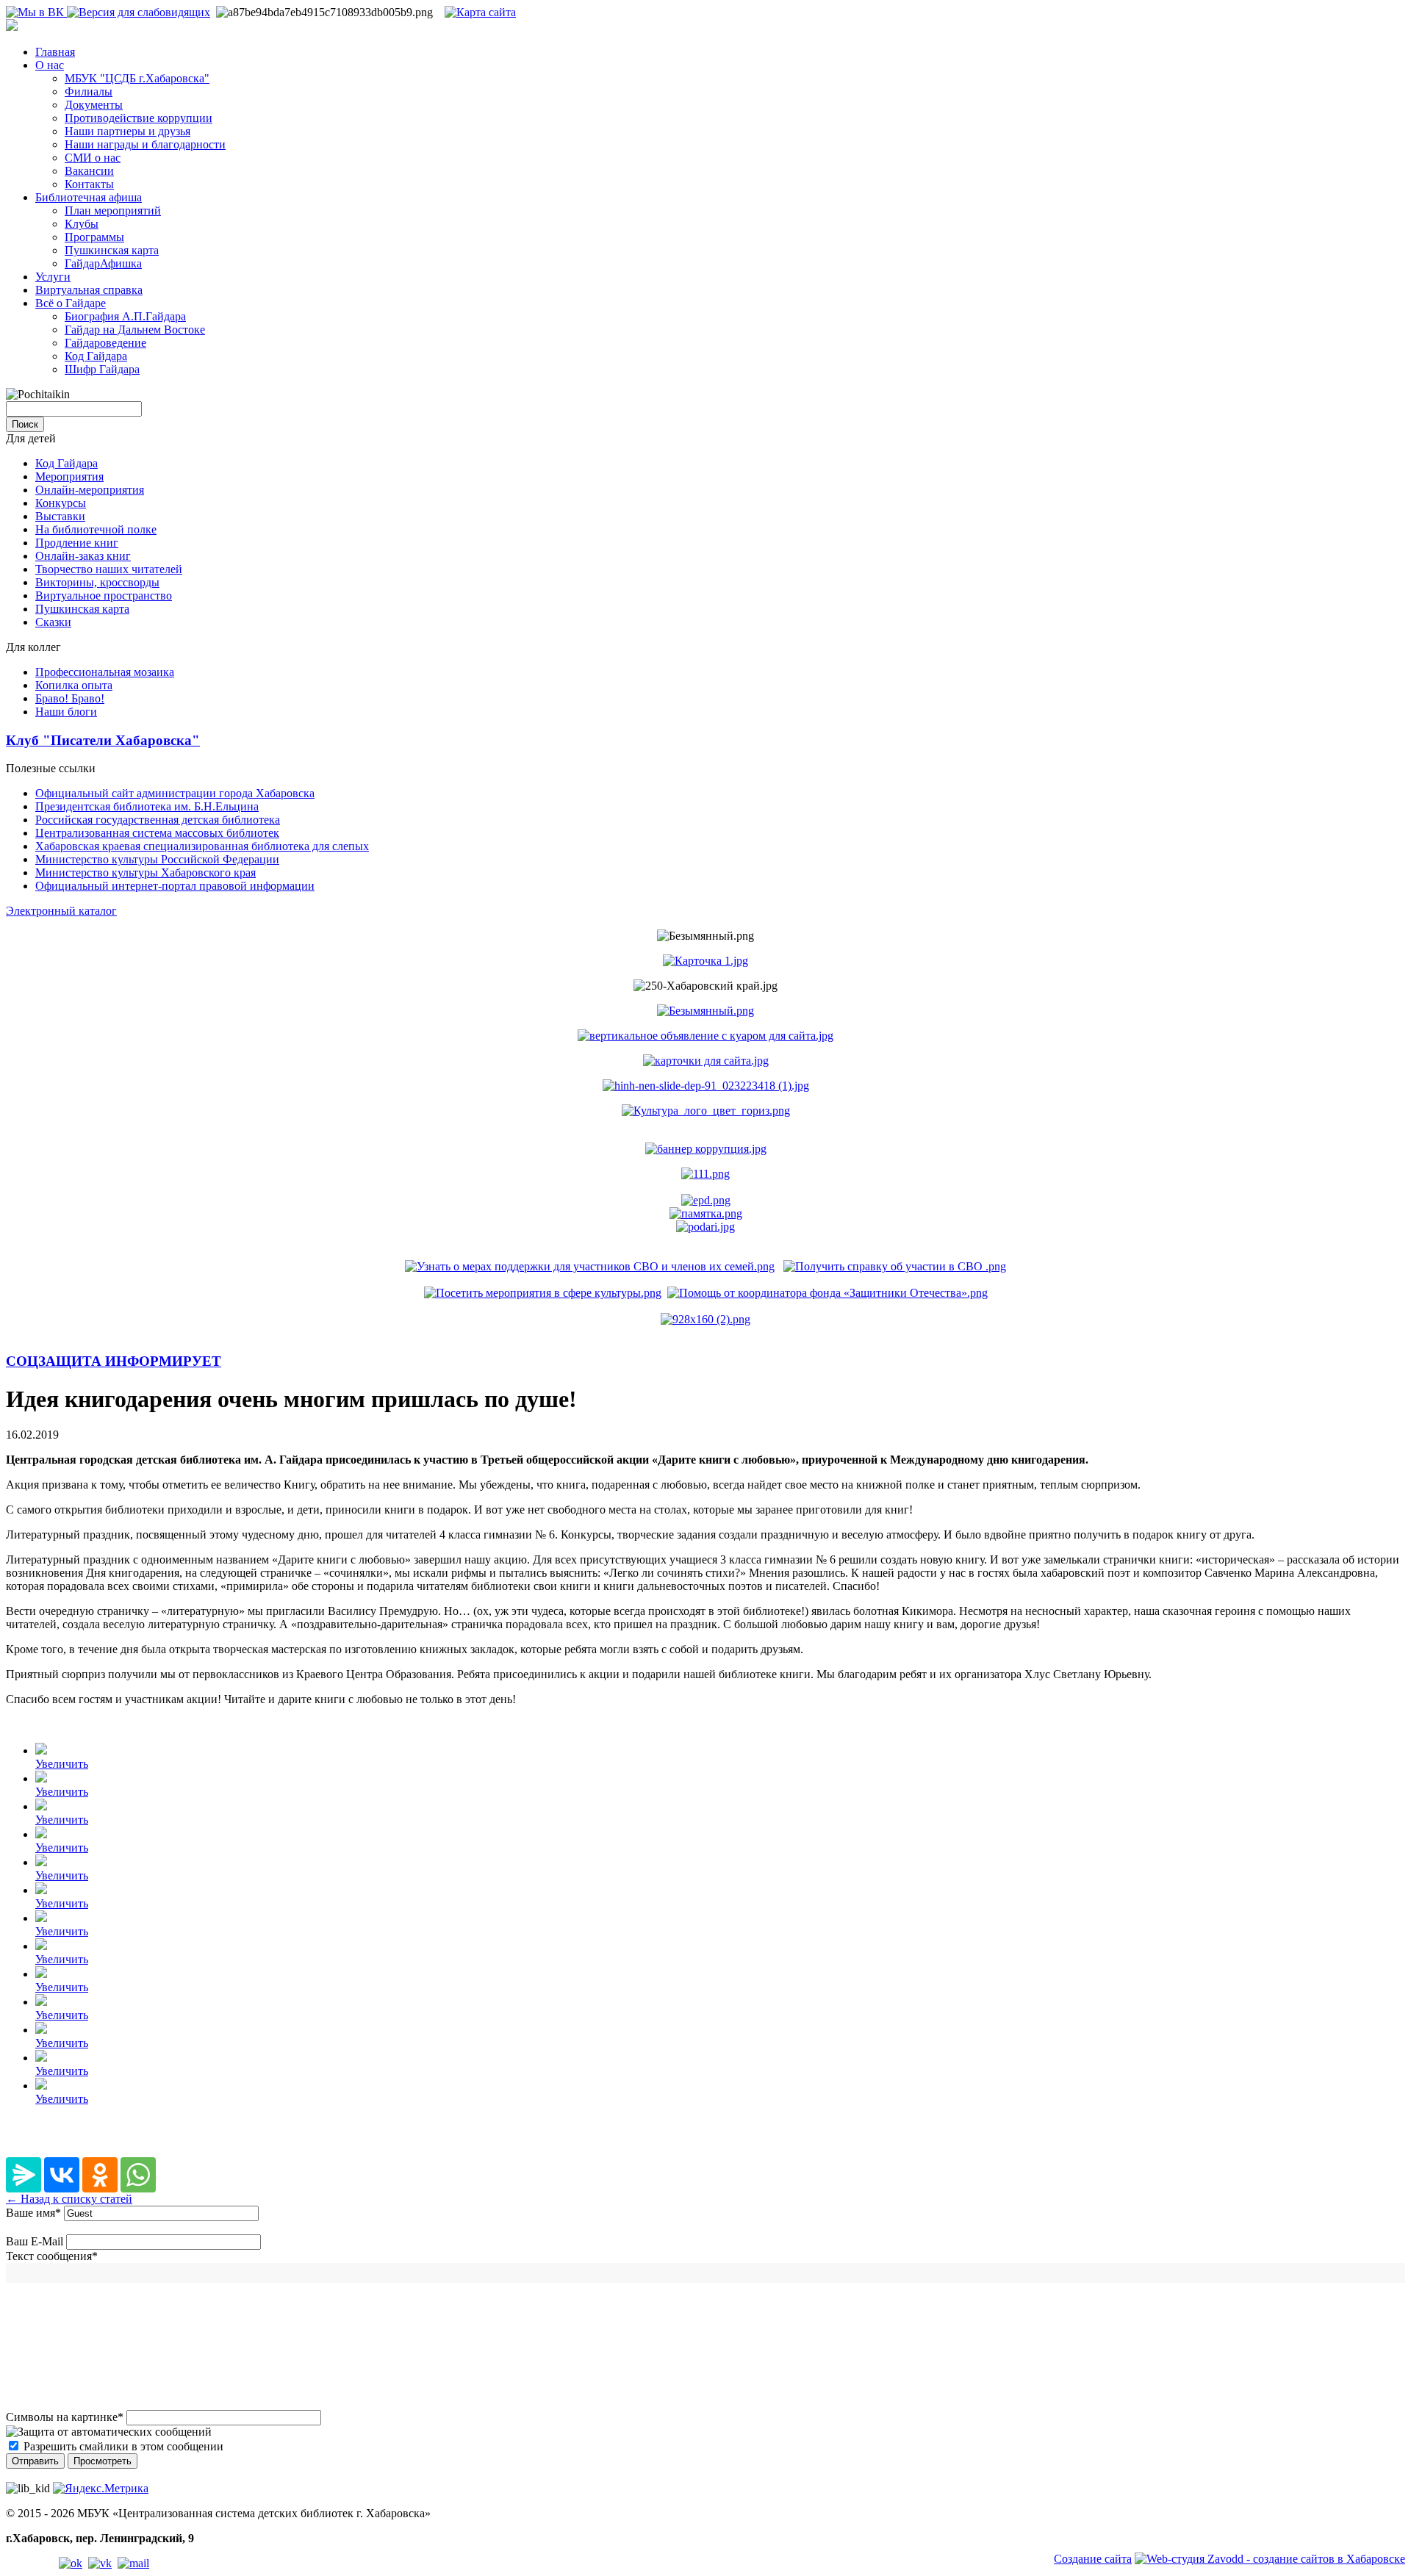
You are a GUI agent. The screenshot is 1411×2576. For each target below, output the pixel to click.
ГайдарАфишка (103, 263)
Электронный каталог (61, 911)
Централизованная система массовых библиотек (157, 833)
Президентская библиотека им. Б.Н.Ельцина (147, 806)
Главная (55, 52)
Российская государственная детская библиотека (158, 820)
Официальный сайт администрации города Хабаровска (175, 793)
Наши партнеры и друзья (128, 131)
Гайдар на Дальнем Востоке (135, 330)
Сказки (53, 622)
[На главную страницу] (12, 27)
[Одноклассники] (100, 2175)
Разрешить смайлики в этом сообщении (123, 2446)
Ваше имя (33, 2213)
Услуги (53, 277)
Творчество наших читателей (109, 569)
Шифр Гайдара (102, 369)
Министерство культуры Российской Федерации (157, 859)
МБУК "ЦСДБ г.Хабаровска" (137, 78)
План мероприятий (113, 211)
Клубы (82, 224)
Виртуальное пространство (104, 596)
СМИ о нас (93, 158)
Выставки (60, 516)
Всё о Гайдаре (71, 303)
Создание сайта (1093, 2559)
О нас (50, 65)
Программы (94, 237)
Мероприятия (69, 476)
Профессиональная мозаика (105, 672)
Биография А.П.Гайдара (125, 316)
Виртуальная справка (89, 290)
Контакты (89, 184)
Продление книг (77, 543)
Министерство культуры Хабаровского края (146, 873)
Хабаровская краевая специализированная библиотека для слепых (202, 846)
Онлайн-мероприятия (90, 490)
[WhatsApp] (138, 2175)
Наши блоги (66, 712)
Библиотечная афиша (89, 197)
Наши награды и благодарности (145, 144)
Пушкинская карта (112, 250)
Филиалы (89, 91)
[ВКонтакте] (62, 2175)
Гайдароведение (105, 343)
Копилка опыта (74, 685)
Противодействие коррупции (139, 118)
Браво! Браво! (70, 698)
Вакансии (89, 171)
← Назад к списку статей (69, 2199)
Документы (94, 105)
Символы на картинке (65, 2417)
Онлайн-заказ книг (83, 556)
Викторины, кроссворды (97, 582)
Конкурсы (61, 503)
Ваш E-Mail (35, 2241)
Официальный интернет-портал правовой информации (175, 886)
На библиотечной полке (96, 529)
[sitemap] (480, 12)
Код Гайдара (96, 356)
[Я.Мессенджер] (24, 2175)
